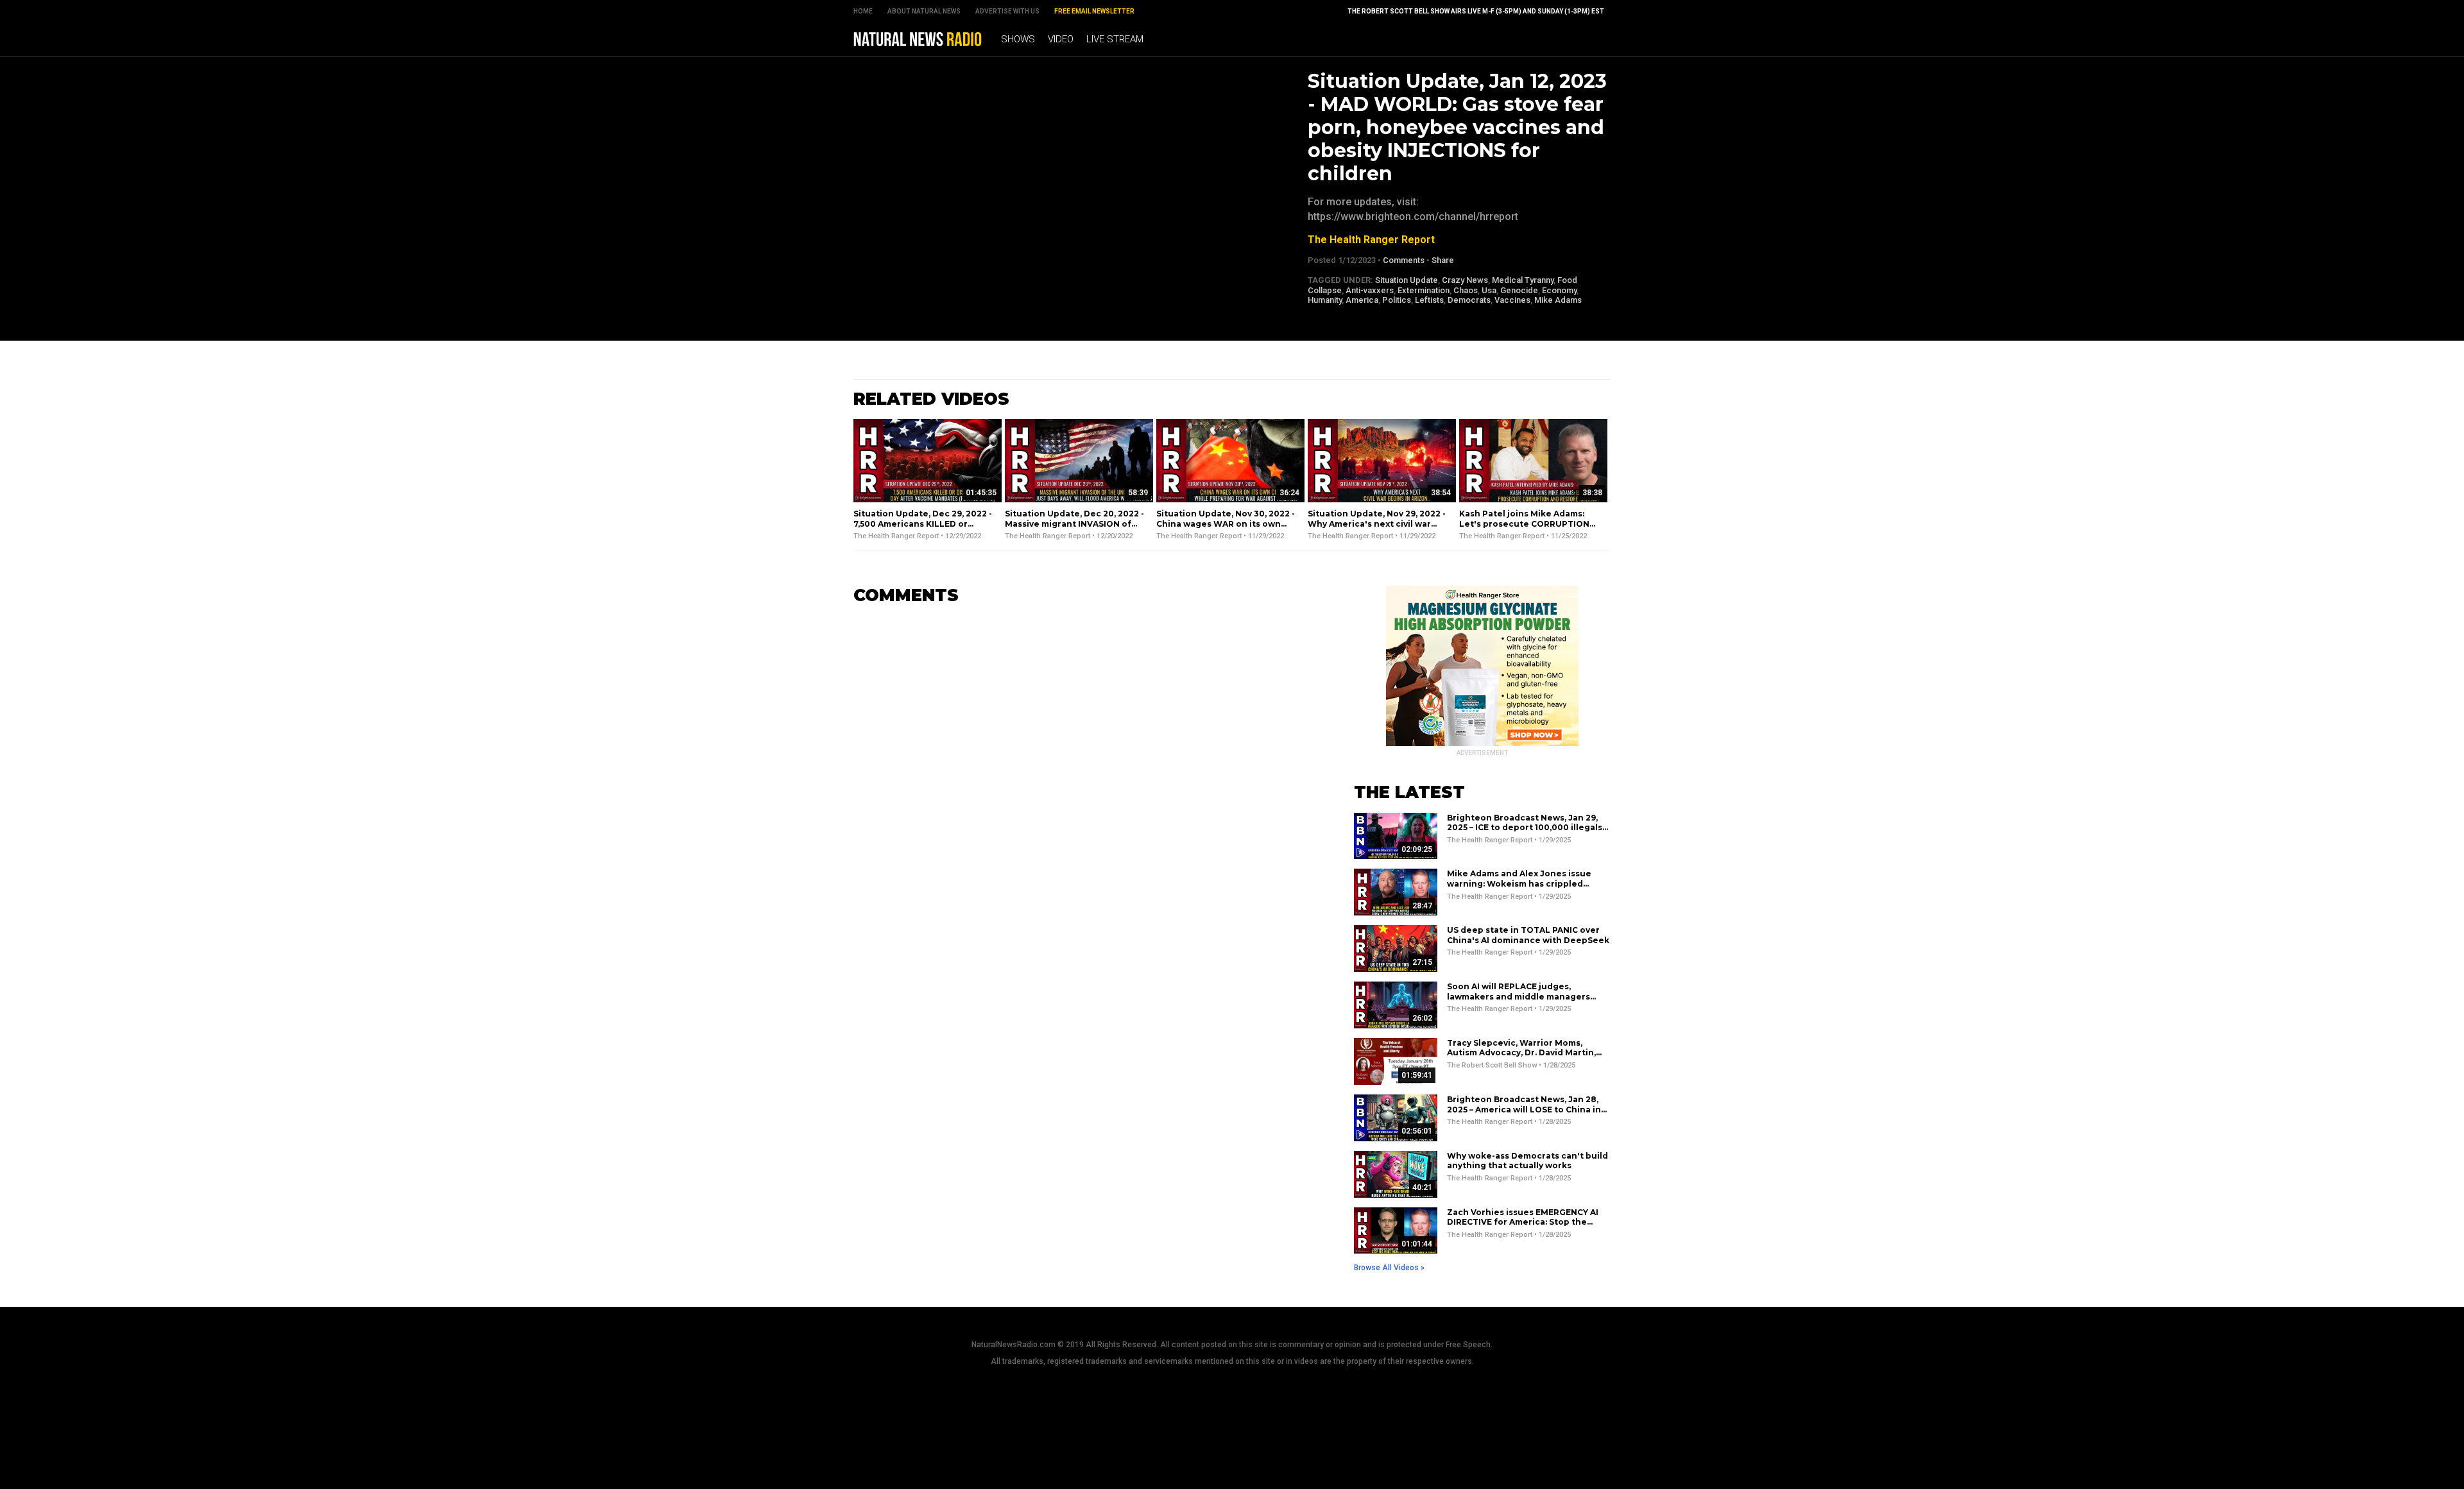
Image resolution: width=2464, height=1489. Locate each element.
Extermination (1424, 290)
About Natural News (924, 11)
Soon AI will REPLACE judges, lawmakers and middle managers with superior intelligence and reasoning (1519, 1001)
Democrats (1469, 300)
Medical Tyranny (1523, 280)
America (1362, 300)
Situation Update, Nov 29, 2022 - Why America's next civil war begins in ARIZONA (1377, 523)
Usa (1489, 290)
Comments (1404, 260)
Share (1443, 260)
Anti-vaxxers (1370, 290)
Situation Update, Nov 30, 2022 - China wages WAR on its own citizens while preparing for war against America (1227, 529)
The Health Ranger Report (1371, 240)
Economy (1559, 290)
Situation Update (1407, 280)
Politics (1397, 300)
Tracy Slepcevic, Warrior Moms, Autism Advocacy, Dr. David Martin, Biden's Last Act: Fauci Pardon (1521, 1053)
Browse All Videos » (1389, 1268)
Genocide (1519, 290)
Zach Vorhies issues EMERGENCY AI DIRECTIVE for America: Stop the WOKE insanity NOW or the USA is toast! (1523, 1227)
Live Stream (1115, 39)
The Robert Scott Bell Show (1492, 1065)
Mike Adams (1558, 300)
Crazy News (1465, 280)
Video (1061, 39)
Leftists (1429, 300)
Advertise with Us (1007, 11)
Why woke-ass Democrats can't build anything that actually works (1527, 1161)
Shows (1018, 39)
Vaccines (1512, 300)
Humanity (1325, 300)
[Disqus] (1084, 776)
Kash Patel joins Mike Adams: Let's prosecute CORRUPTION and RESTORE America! (1524, 523)
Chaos (1466, 290)
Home (863, 11)
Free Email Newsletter (1094, 11)
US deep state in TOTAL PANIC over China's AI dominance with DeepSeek (1528, 935)
